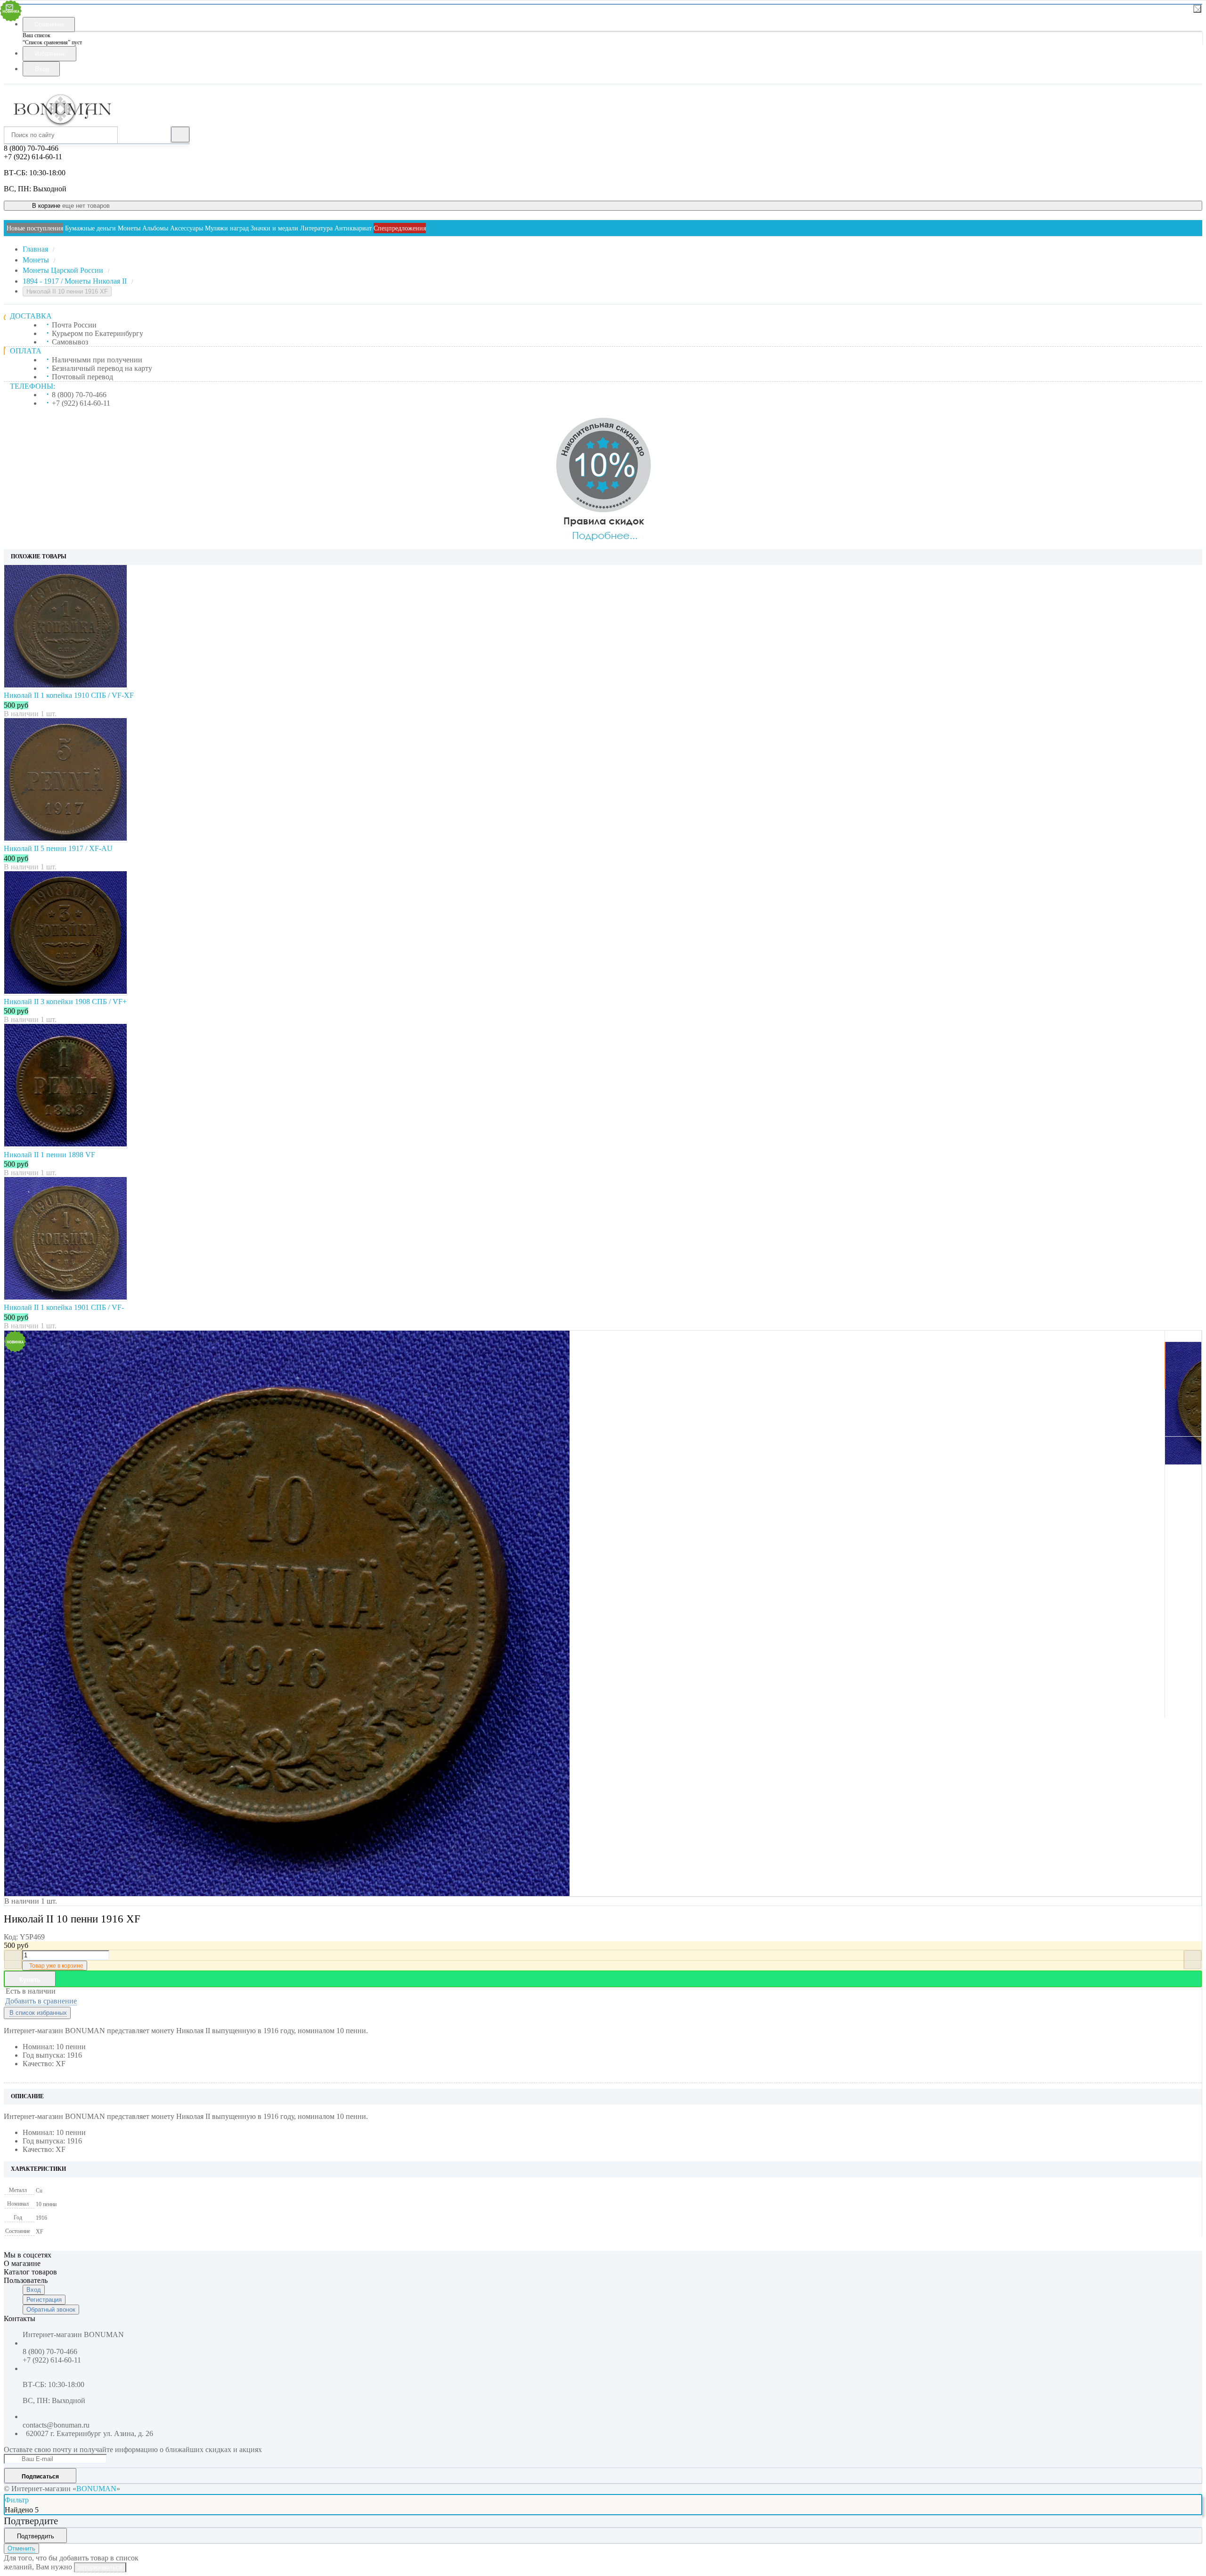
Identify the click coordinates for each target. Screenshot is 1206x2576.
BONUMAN (96, 2489)
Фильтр (17, 2500)
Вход (34, 2290)
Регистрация (44, 2300)
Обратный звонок (51, 2310)
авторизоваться (100, 2567)
